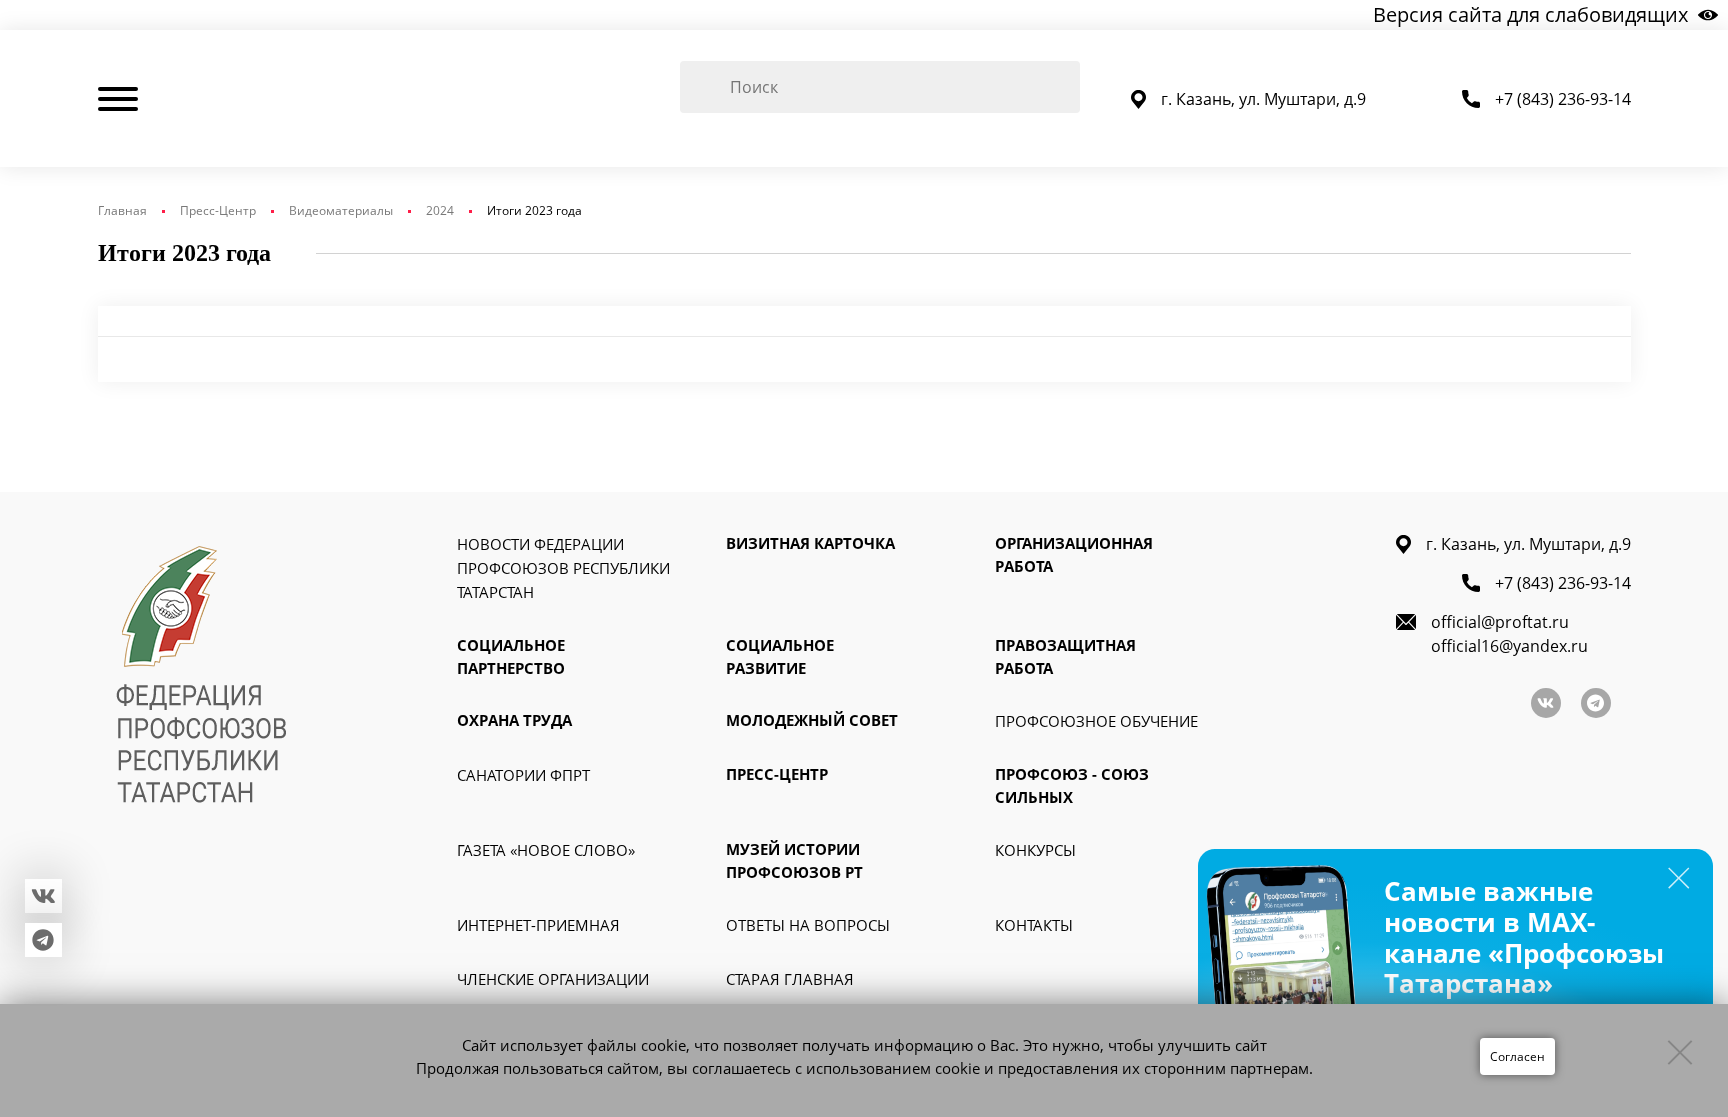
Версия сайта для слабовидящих (1530, 14)
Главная (122, 210)
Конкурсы (1035, 850)
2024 (440, 210)
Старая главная (790, 979)
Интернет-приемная (538, 925)
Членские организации (553, 979)
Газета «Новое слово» (546, 850)
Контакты (1034, 925)
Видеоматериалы (341, 210)
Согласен (1517, 1056)
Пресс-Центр (218, 210)
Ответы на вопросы (808, 925)
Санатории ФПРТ (523, 775)
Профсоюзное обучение (1096, 721)
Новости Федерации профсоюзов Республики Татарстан (563, 568)
